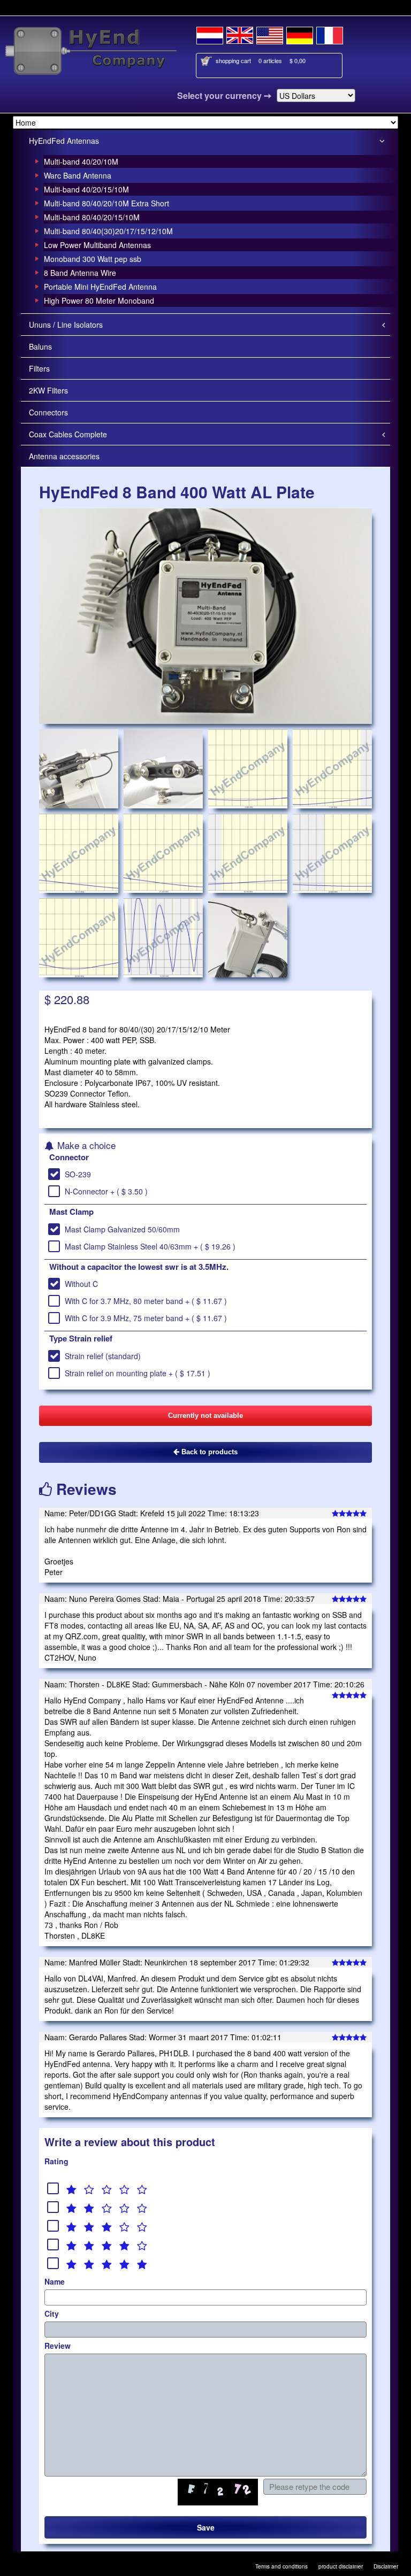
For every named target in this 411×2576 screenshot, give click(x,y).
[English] (240, 34)
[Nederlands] (210, 34)
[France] (330, 34)
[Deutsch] (300, 34)
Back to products (208, 1452)
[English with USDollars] (270, 34)
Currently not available (205, 1416)
